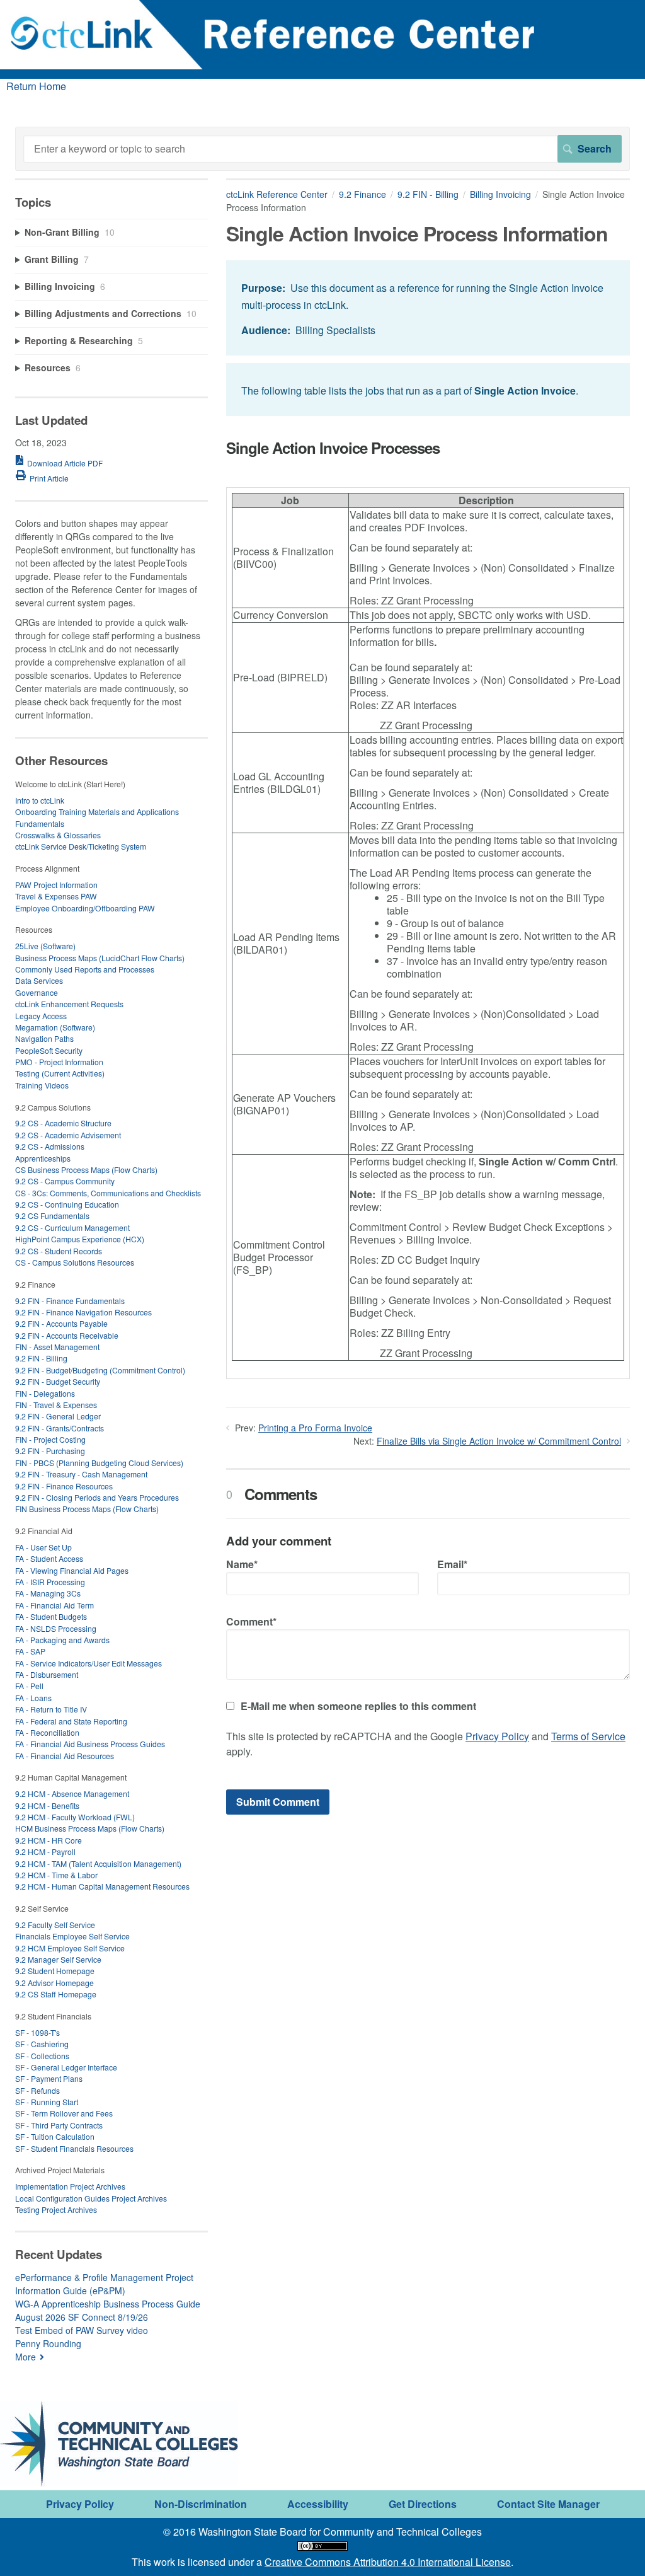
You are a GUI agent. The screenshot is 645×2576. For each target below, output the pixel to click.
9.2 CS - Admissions (50, 1146)
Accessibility (318, 2504)
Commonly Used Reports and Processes (85, 969)
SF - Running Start (47, 2102)
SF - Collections (42, 2056)
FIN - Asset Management (57, 1347)
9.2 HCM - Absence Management (72, 1793)
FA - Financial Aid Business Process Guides (90, 1744)
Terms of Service (588, 1736)
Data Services (39, 980)
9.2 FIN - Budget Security (58, 1381)
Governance (37, 992)
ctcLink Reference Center (277, 194)
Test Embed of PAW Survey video (82, 2330)
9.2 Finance (362, 194)
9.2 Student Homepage (55, 1971)
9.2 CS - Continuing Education (67, 1204)
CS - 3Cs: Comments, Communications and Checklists (108, 1193)
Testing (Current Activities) (60, 1073)
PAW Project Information (56, 885)
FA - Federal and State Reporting (71, 1721)
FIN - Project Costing (50, 1439)
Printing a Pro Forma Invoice (315, 1428)
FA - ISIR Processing (50, 1582)
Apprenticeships (43, 1158)
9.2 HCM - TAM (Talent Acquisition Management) (98, 1863)
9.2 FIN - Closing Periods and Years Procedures (97, 1497)
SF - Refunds (37, 2090)
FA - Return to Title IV (51, 1709)
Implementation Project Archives (70, 2186)
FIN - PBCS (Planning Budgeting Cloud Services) (99, 1463)
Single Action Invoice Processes (333, 448)
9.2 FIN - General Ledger (58, 1416)
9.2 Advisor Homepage (54, 1983)
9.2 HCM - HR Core (49, 1840)
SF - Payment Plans (49, 2078)
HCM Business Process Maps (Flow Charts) (90, 1828)
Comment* (251, 1621)
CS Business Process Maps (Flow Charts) (86, 1170)
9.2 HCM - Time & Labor (56, 1875)
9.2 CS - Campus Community (65, 1181)
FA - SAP (30, 1651)
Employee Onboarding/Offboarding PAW (85, 908)
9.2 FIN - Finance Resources (64, 1486)
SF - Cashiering (42, 2044)
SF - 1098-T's (37, 2032)
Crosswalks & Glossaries (58, 835)
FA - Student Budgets (51, 1616)
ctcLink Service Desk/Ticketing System (81, 846)
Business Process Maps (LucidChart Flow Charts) (100, 958)
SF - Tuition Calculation (55, 2136)
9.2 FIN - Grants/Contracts (60, 1428)
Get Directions (423, 2504)
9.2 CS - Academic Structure (63, 1123)
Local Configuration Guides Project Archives (91, 2198)
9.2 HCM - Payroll (45, 1851)
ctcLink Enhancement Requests (69, 1004)
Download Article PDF (65, 463)
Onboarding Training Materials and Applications (97, 811)
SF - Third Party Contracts (59, 2125)
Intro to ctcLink (40, 800)
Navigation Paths (44, 1038)
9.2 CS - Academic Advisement (68, 1135)
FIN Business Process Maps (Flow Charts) (87, 1509)
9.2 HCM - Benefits (47, 1805)
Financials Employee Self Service (72, 1936)
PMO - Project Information (59, 1062)
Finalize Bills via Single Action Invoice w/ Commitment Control (499, 1441)
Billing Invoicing (500, 194)
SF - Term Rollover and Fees (64, 2113)
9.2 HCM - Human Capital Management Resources (102, 1886)
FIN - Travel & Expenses (56, 1405)
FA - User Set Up (43, 1547)
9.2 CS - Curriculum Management (72, 1227)
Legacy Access (41, 1016)
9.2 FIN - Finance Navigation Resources (83, 1312)
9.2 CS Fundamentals (52, 1216)
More (26, 2357)
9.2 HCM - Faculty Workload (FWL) (75, 1817)
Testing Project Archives (56, 2209)
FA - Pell (29, 1686)
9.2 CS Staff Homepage (56, 1994)
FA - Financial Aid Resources (65, 1756)
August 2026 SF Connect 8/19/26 (82, 2317)
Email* (452, 1564)
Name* (242, 1564)
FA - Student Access (49, 1558)
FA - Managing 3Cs (48, 1593)
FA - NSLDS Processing (56, 1628)
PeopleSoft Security (49, 1050)
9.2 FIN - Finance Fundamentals (70, 1301)
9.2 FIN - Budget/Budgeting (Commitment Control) (100, 1370)
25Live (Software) (45, 946)
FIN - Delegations (45, 1393)
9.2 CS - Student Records (59, 1251)
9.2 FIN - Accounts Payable (61, 1323)
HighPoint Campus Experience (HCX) (80, 1239)
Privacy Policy (497, 1736)
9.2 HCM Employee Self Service (70, 1948)
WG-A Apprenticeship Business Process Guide (108, 2304)
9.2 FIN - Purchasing (50, 1451)
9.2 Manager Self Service (58, 1959)
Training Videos (42, 1085)
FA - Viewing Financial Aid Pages (72, 1570)
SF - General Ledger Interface (66, 2067)
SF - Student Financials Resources (74, 2148)
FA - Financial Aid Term (54, 1605)
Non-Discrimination (201, 2504)
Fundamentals (40, 823)
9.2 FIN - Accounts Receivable (67, 1335)
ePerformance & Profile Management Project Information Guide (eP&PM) (104, 2284)
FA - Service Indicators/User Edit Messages (88, 1663)
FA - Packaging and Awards (62, 1640)
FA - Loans (33, 1698)
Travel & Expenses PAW (56, 896)
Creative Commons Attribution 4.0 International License (388, 2562)
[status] (428, 308)
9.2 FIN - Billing (428, 194)
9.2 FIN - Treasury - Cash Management (81, 1474)
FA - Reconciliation (47, 1732)
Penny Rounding (48, 2343)
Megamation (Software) (55, 1027)
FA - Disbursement (47, 1674)
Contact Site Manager (548, 2504)
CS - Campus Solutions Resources (75, 1262)
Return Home (36, 86)
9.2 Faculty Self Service (55, 1925)
